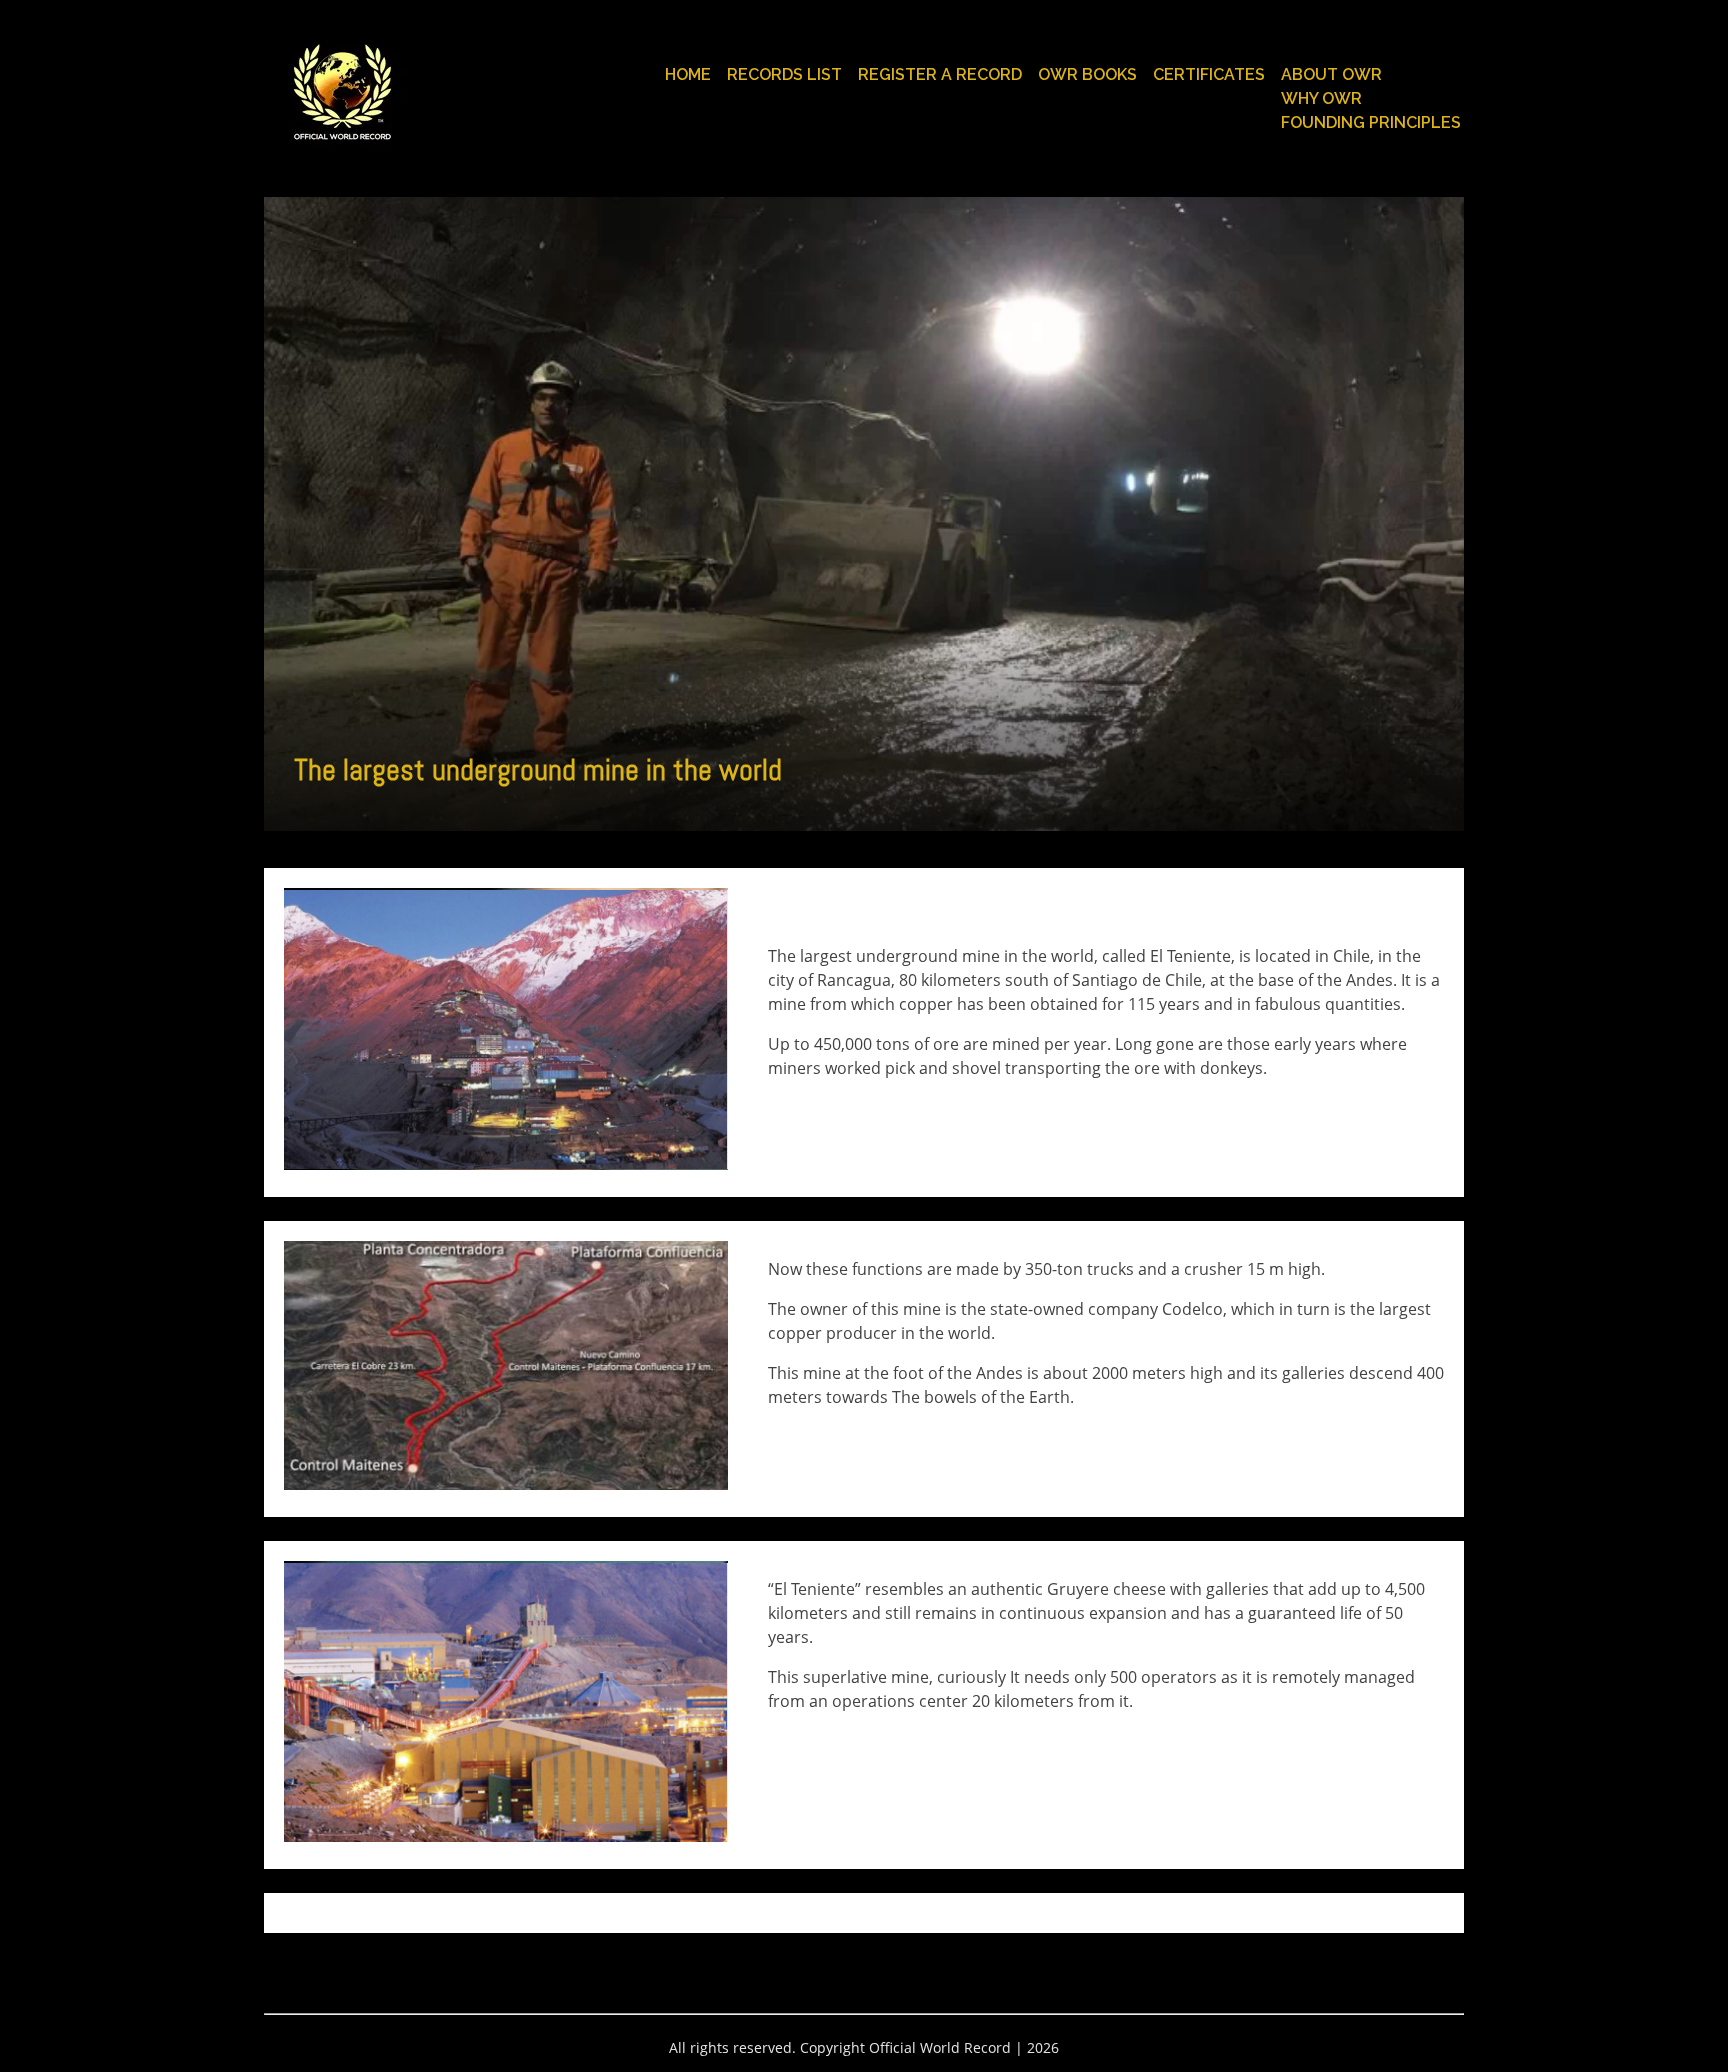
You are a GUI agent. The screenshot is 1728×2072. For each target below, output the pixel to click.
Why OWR (1321, 98)
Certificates (1209, 74)
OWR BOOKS (1087, 74)
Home (688, 74)
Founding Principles (1371, 122)
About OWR (1331, 74)
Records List (784, 74)
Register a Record (940, 74)
